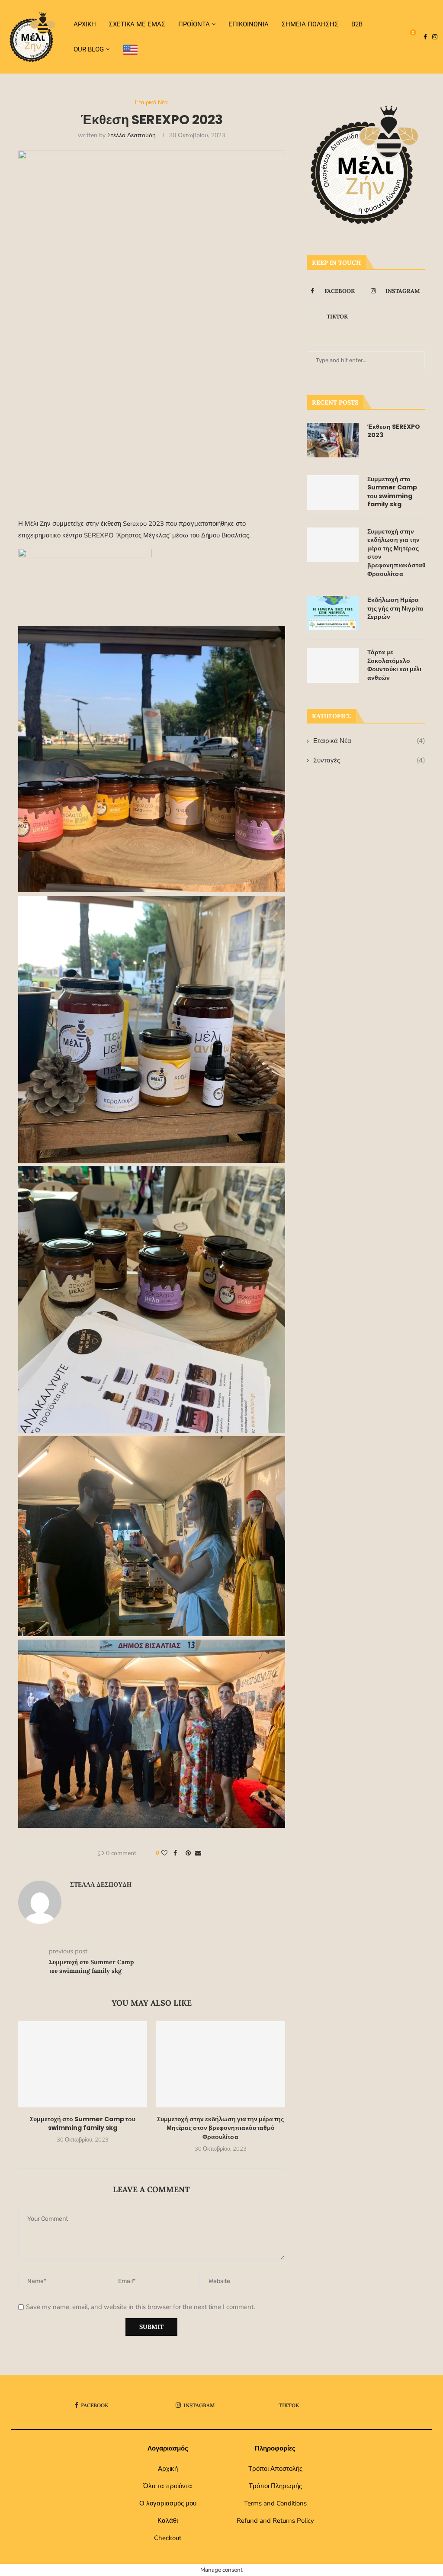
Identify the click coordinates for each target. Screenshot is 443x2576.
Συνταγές (369, 760)
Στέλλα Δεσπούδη (132, 135)
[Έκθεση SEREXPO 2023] (333, 440)
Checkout (168, 2538)
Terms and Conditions (275, 2503)
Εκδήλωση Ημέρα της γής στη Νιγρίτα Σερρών (395, 608)
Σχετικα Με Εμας (137, 24)
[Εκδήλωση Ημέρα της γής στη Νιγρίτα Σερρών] (333, 613)
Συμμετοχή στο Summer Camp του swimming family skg (83, 2124)
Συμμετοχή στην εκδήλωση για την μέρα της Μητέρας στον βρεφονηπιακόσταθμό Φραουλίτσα (220, 2128)
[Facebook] (425, 37)
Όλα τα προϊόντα (168, 2486)
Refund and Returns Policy (275, 2521)
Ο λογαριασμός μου (168, 2503)
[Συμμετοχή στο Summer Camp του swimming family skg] (83, 2064)
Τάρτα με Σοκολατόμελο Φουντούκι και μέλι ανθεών (394, 665)
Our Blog (89, 49)
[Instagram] (435, 37)
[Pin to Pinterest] (188, 1853)
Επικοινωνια (249, 24)
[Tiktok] (443, 37)
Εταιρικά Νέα (369, 741)
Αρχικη (85, 24)
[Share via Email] (198, 1853)
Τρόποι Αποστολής (275, 2469)
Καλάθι (168, 2521)
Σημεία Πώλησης (310, 24)
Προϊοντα (194, 24)
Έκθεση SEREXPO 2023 (394, 431)
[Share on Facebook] (175, 1853)
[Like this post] (164, 1853)
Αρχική (168, 2469)
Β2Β (357, 24)
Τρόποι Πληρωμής (275, 2486)
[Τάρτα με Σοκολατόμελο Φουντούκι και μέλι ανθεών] (333, 666)
